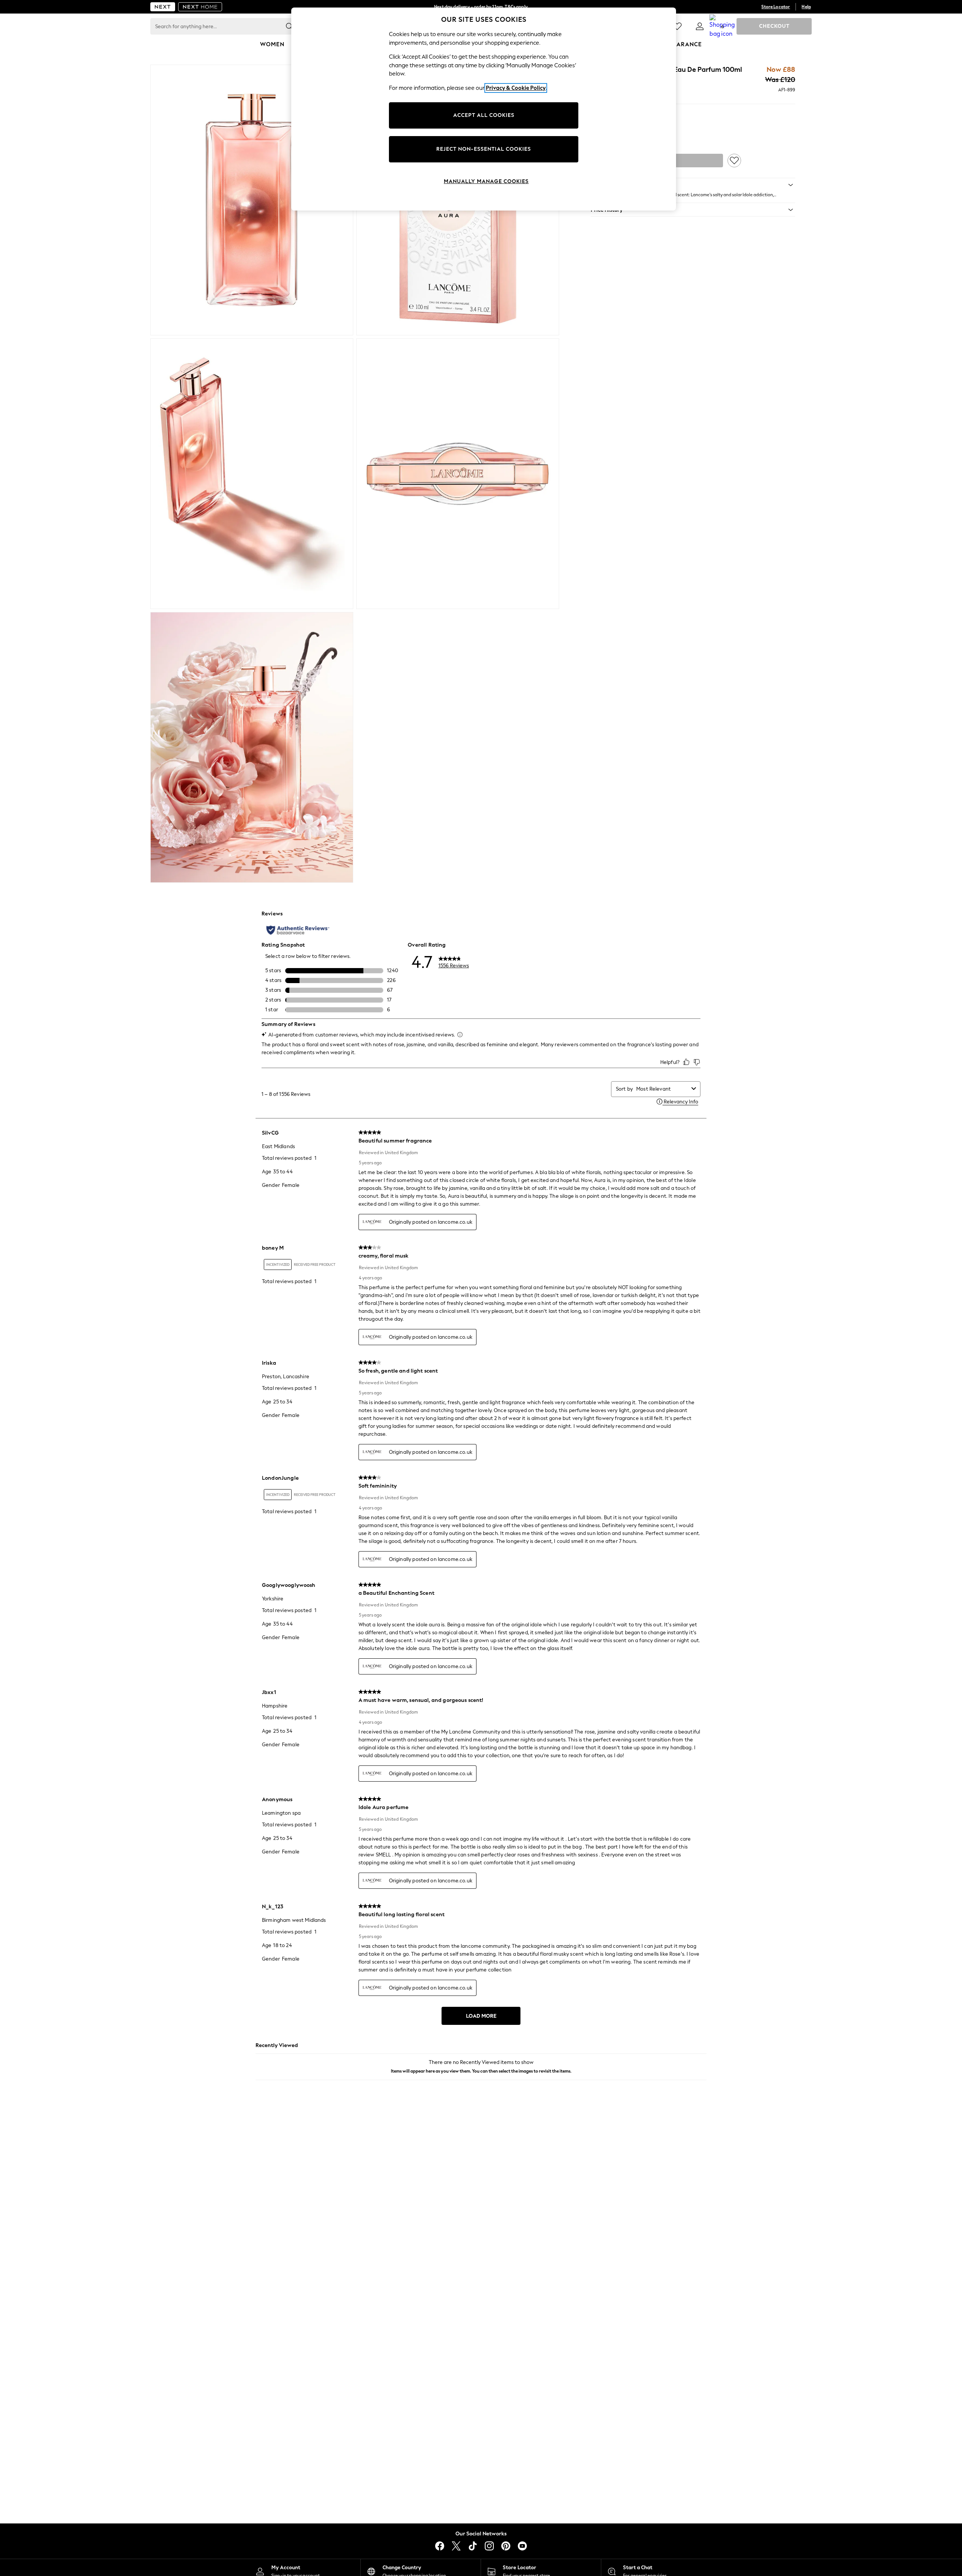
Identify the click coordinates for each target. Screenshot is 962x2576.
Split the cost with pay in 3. (481, 7)
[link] (700, 26)
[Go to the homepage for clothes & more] (163, 7)
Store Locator (776, 7)
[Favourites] (677, 26)
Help (806, 7)
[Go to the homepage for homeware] (200, 7)
